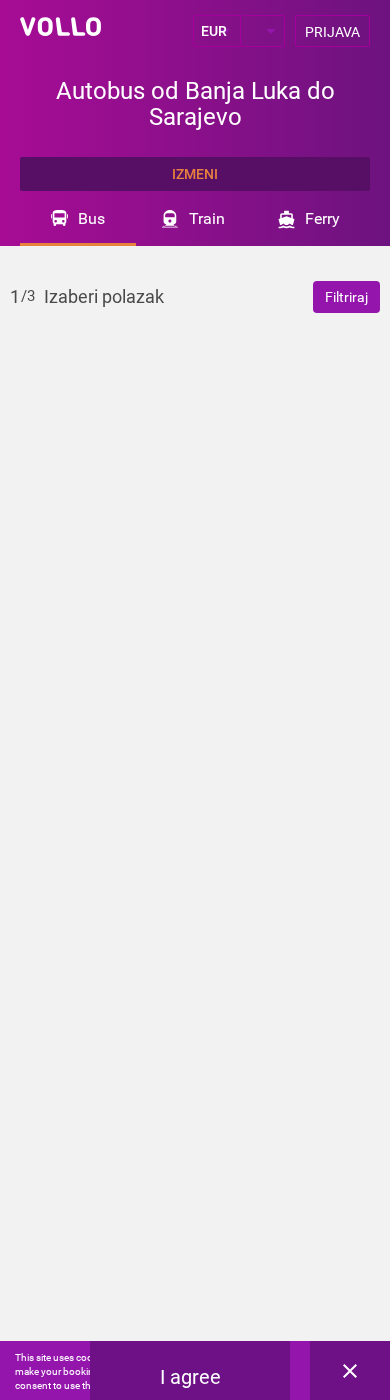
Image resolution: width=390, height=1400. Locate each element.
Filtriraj (346, 297)
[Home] (60, 26)
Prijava (332, 32)
